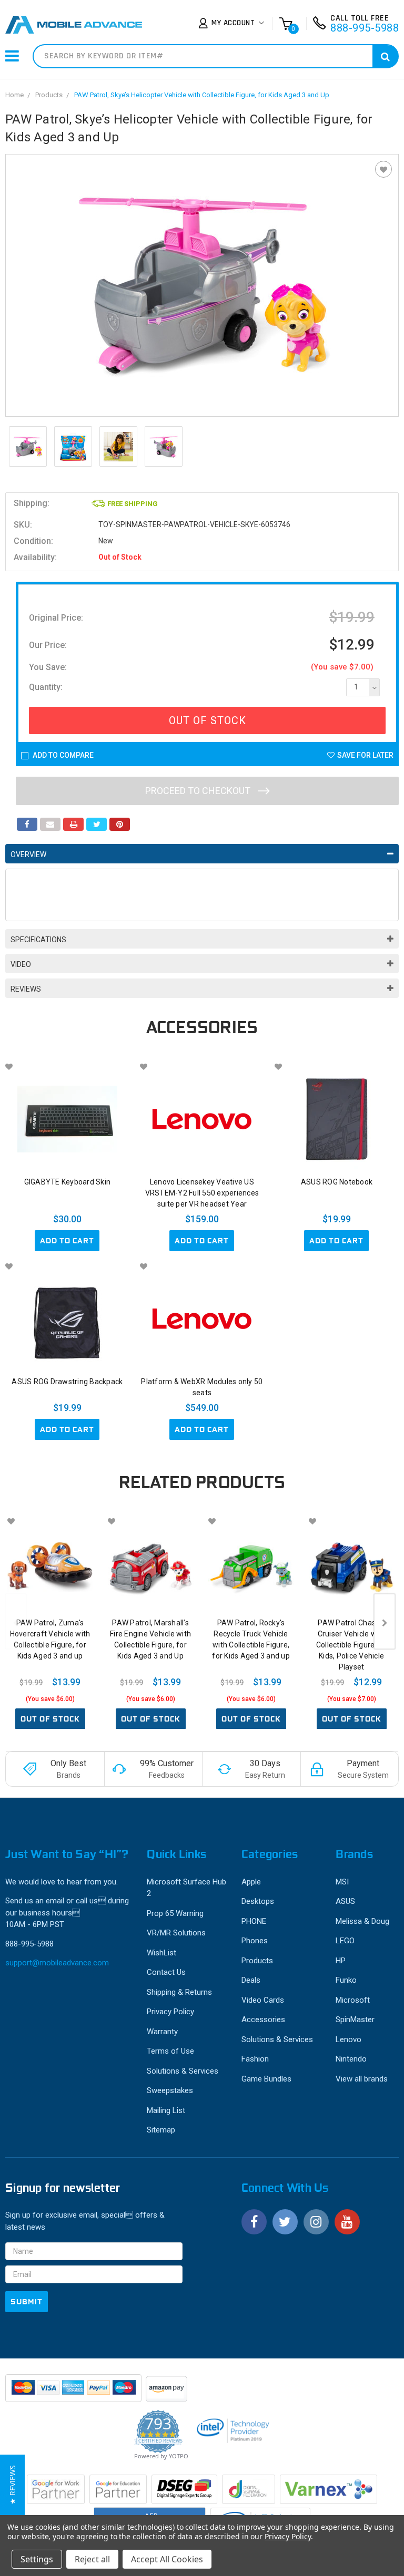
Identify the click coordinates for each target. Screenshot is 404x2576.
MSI (342, 1882)
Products (49, 95)
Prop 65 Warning (175, 1913)
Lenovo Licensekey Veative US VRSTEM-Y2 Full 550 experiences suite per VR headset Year (202, 1193)
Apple (251, 1882)
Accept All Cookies (167, 2559)
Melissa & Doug (362, 1921)
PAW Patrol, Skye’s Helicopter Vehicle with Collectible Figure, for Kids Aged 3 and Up (202, 95)
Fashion (255, 2059)
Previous (16, 1621)
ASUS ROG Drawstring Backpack (67, 1382)
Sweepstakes (170, 2090)
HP (341, 1961)
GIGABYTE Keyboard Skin (68, 1182)
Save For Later (365, 755)
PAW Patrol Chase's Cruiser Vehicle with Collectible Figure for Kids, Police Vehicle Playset (352, 1645)
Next (385, 1621)
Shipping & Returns (179, 1992)
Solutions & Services (183, 2071)
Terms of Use (170, 2051)
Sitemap (161, 2130)
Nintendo (351, 2059)
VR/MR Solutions (176, 1933)
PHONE (254, 1921)
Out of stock (50, 1719)
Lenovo (349, 2039)
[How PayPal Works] (74, 2393)
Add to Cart (67, 1241)
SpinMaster (355, 2019)
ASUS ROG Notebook (337, 1182)
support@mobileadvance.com (57, 1963)
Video (21, 964)
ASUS (345, 1901)
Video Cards (263, 2000)
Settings (37, 2559)
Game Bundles (266, 2079)
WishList (161, 1953)
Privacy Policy (170, 2012)
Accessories (263, 2019)
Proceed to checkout (199, 791)
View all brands (362, 2079)
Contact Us (166, 1972)
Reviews (26, 989)
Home (14, 95)
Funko (346, 1980)
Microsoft (353, 2000)
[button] (12, 2485)
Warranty (162, 2032)
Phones (255, 1941)
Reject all (92, 2559)
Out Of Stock (208, 720)
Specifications (38, 940)
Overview (28, 854)
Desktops (258, 1901)
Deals (251, 1980)
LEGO (345, 1941)
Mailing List (166, 2110)
